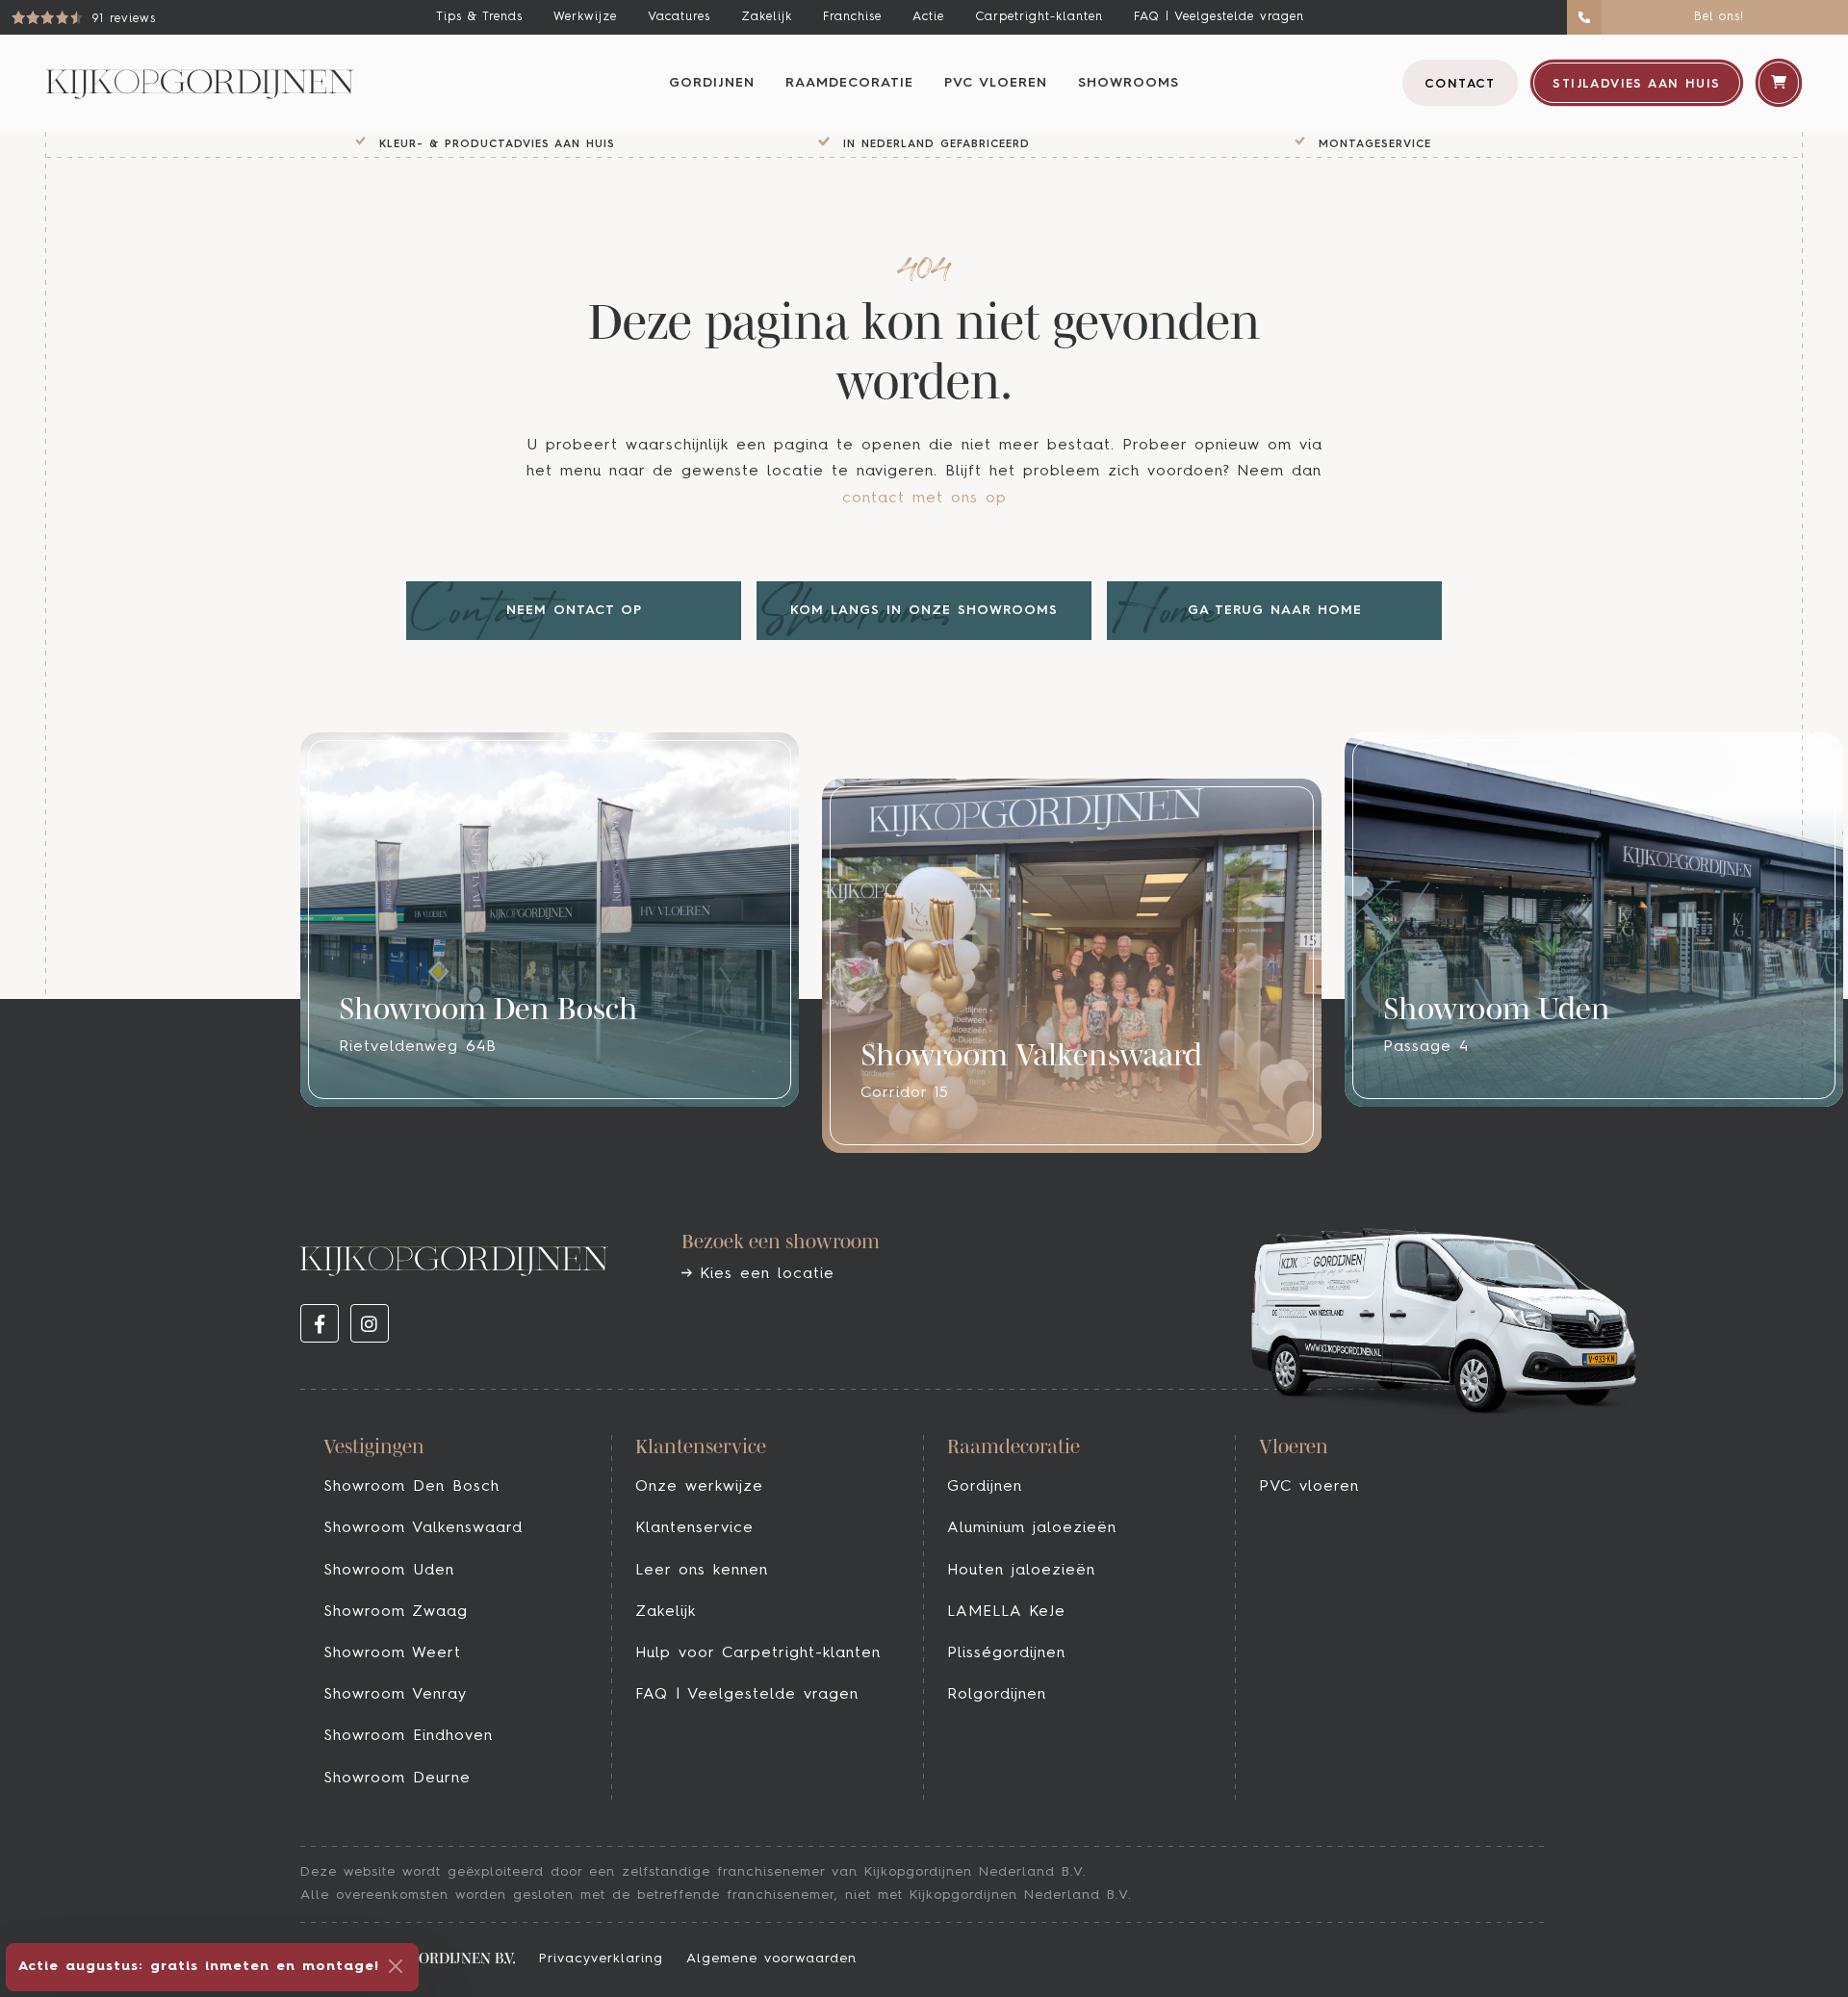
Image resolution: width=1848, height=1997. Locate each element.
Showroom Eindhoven (408, 1736)
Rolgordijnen (997, 1695)
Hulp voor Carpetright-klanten (758, 1653)
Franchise (852, 17)
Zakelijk (767, 17)
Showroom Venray (395, 1695)
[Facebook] (320, 1323)
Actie (928, 17)
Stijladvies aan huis (1636, 84)
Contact (1460, 84)
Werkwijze (585, 17)
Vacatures (679, 17)
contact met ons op (924, 499)
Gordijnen (712, 83)
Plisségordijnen (1006, 1653)
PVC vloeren (996, 83)
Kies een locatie (763, 1274)
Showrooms (1129, 83)
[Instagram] (370, 1323)
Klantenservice (694, 1528)
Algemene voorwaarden (771, 1959)
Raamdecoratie (849, 83)
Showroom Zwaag (396, 1612)
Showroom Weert (392, 1653)
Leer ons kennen (702, 1571)
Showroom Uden (389, 1571)
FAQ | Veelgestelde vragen (1219, 17)
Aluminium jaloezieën (1032, 1528)
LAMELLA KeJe (1006, 1612)
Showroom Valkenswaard (423, 1528)
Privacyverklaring (601, 1959)
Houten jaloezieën (1021, 1571)
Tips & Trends (479, 17)
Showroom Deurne (397, 1779)
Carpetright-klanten (1039, 17)
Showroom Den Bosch (411, 1487)
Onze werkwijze (699, 1487)
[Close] (396, 1966)
